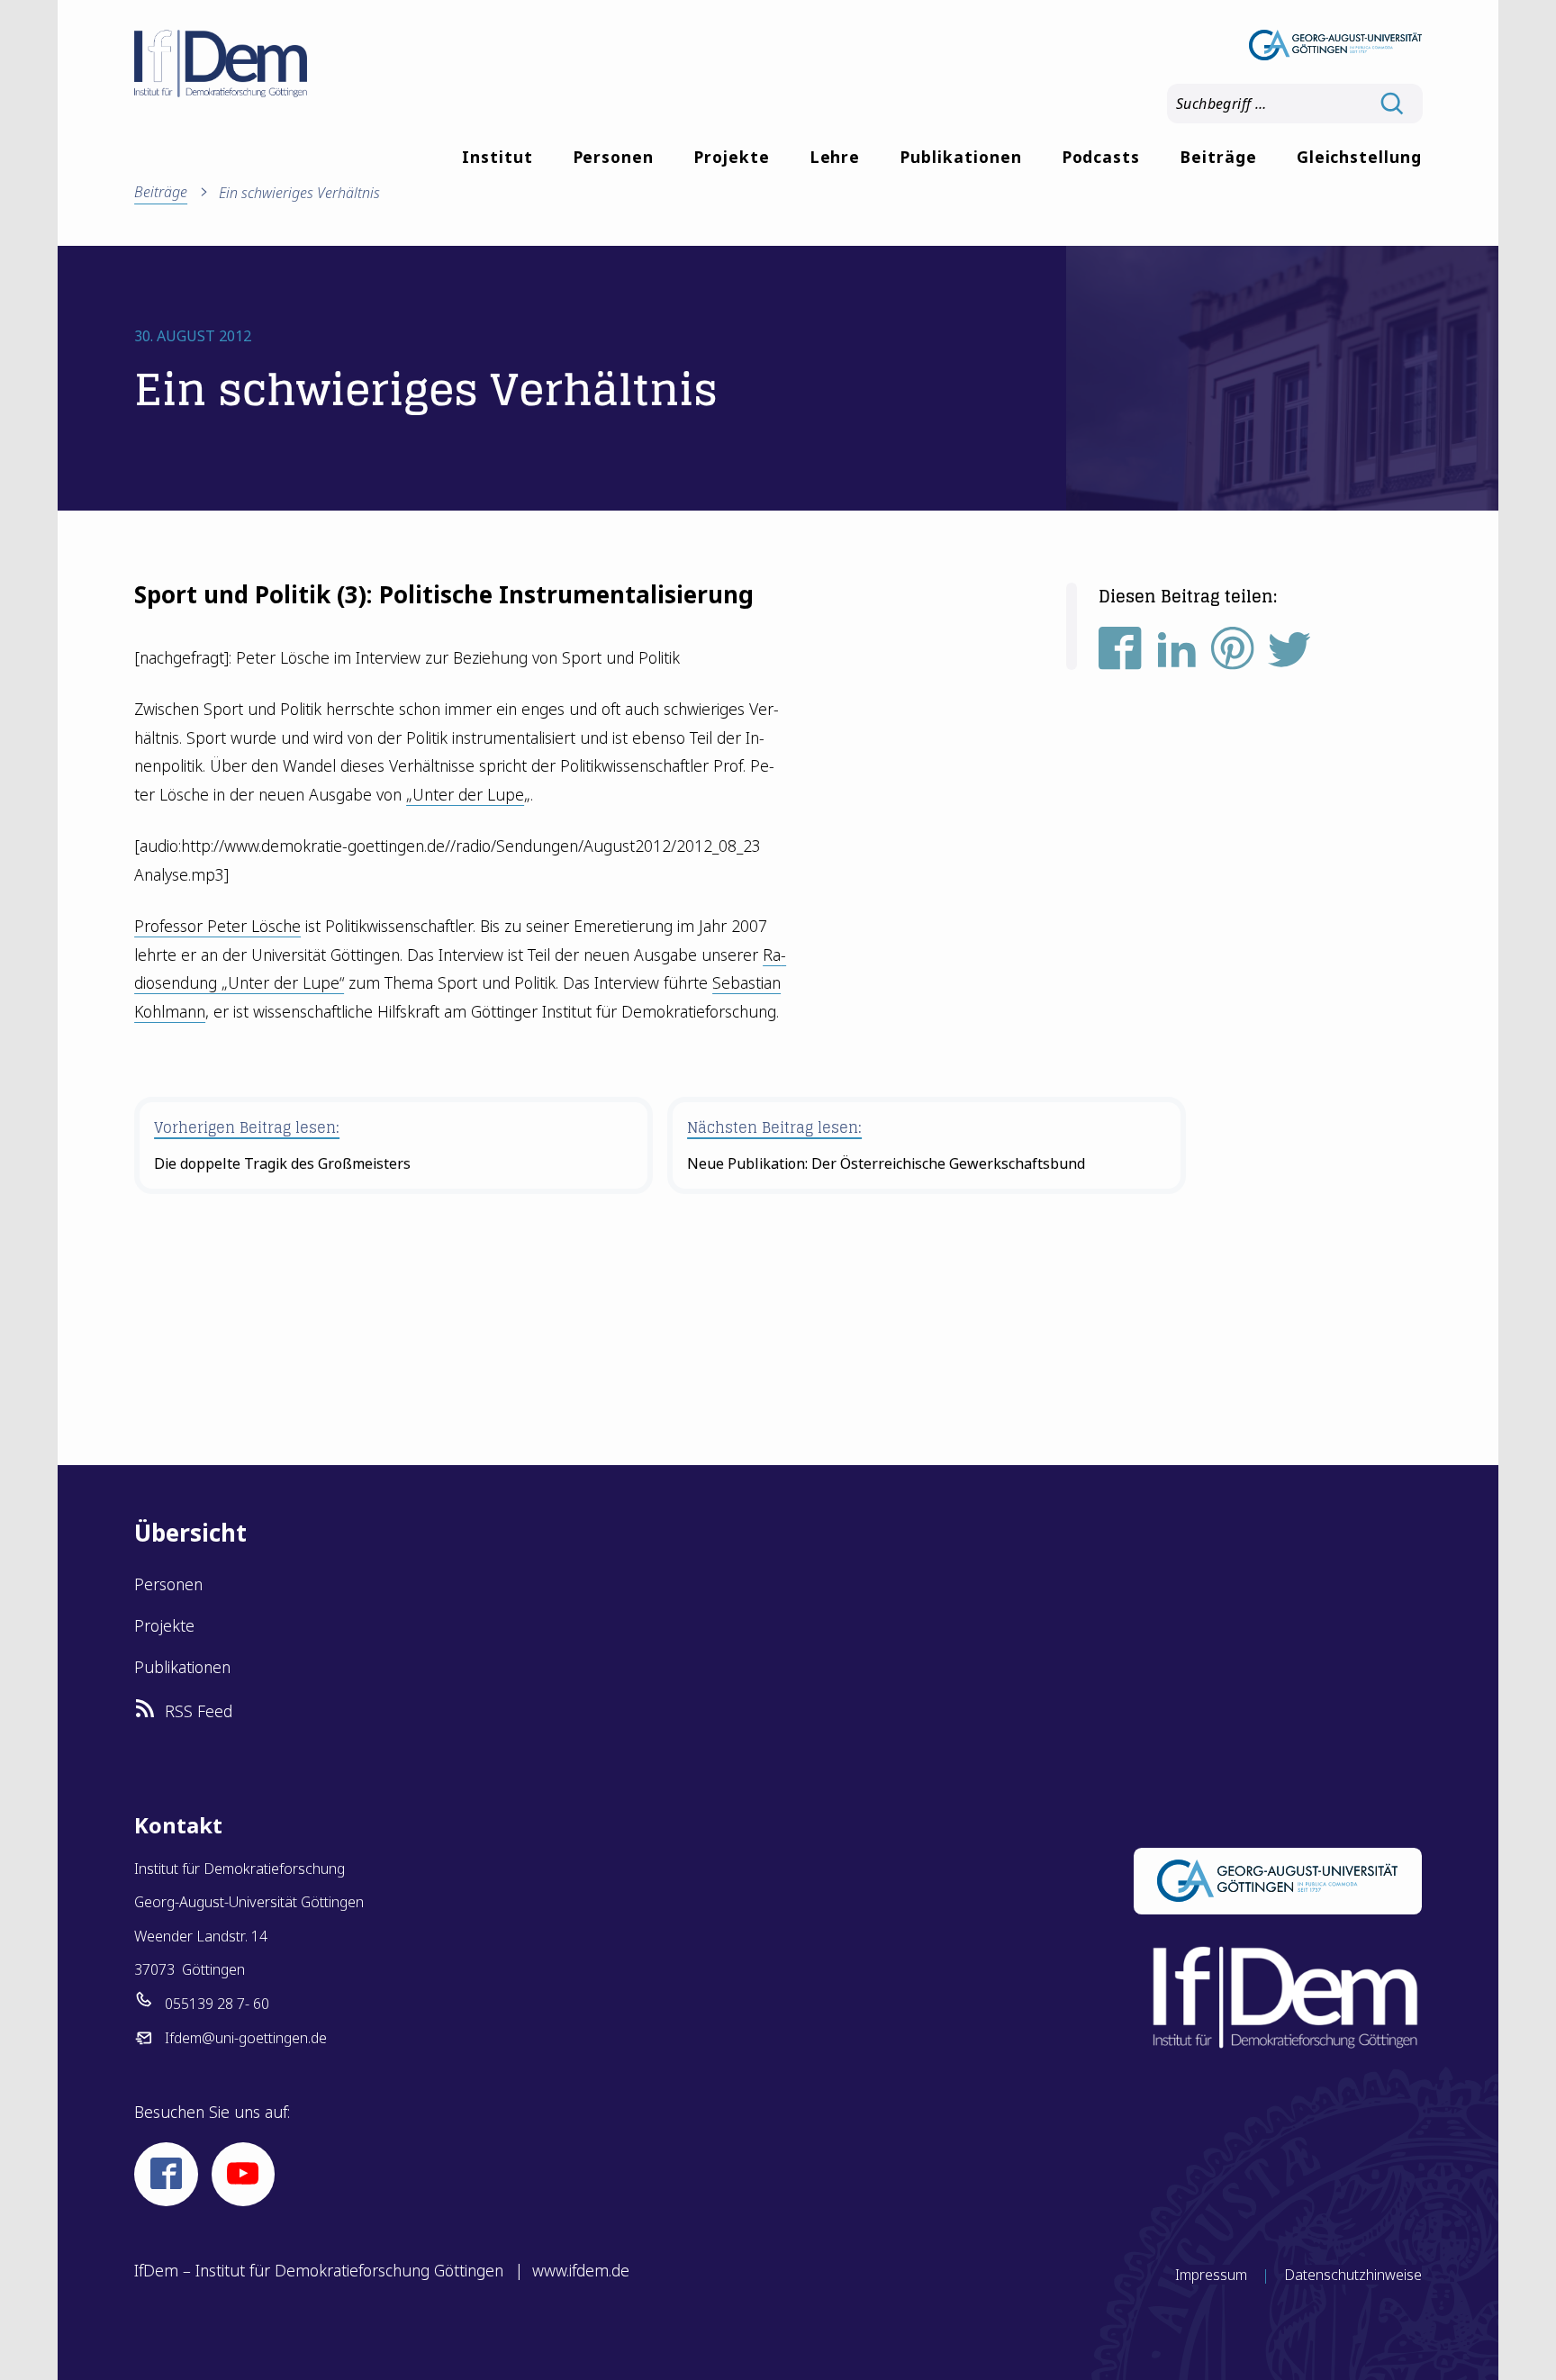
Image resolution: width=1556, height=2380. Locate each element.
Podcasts (1101, 157)
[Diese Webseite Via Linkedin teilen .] (1177, 656)
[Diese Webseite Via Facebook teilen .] (1120, 656)
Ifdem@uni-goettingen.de (246, 2038)
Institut (498, 157)
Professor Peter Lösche (217, 926)
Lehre (835, 157)
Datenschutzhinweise (1353, 2275)
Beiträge (1218, 157)
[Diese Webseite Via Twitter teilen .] (1289, 656)
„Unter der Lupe (465, 794)
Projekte (732, 157)
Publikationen (960, 157)
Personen (614, 157)
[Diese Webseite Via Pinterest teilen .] (1233, 656)
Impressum (1211, 2275)
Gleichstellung (1359, 157)
